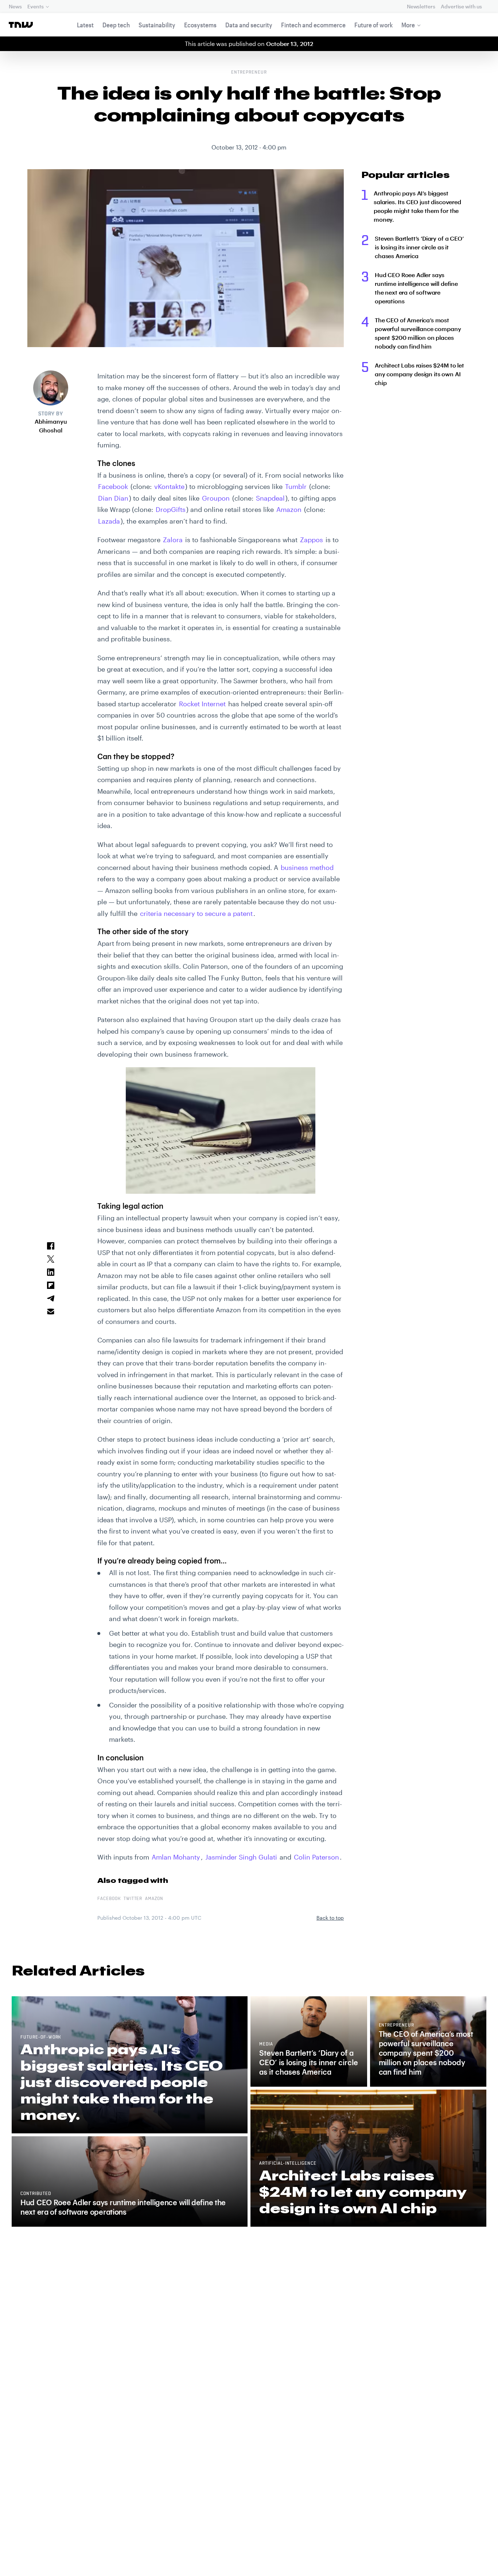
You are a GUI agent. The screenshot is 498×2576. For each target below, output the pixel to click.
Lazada (109, 521)
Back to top (330, 1918)
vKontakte (169, 486)
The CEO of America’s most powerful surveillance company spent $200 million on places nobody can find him (418, 333)
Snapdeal (270, 498)
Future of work (373, 25)
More (408, 25)
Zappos (312, 540)
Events (35, 6)
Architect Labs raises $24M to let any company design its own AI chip (419, 374)
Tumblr (296, 486)
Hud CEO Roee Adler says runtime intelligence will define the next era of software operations (416, 288)
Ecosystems (200, 25)
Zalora (173, 540)
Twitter (133, 1899)
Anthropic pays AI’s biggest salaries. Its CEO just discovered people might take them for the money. (417, 206)
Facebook (113, 486)
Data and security (249, 25)
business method (307, 867)
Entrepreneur (249, 73)
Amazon (289, 509)
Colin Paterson (316, 1857)
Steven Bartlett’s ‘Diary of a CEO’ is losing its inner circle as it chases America (419, 247)
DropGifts (171, 509)
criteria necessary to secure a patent (196, 913)
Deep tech (116, 25)
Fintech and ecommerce (313, 25)
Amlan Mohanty (176, 1857)
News (15, 6)
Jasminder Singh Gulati (240, 1857)
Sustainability (157, 25)
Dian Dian (113, 498)
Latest (85, 25)
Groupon (216, 498)
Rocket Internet (202, 704)
